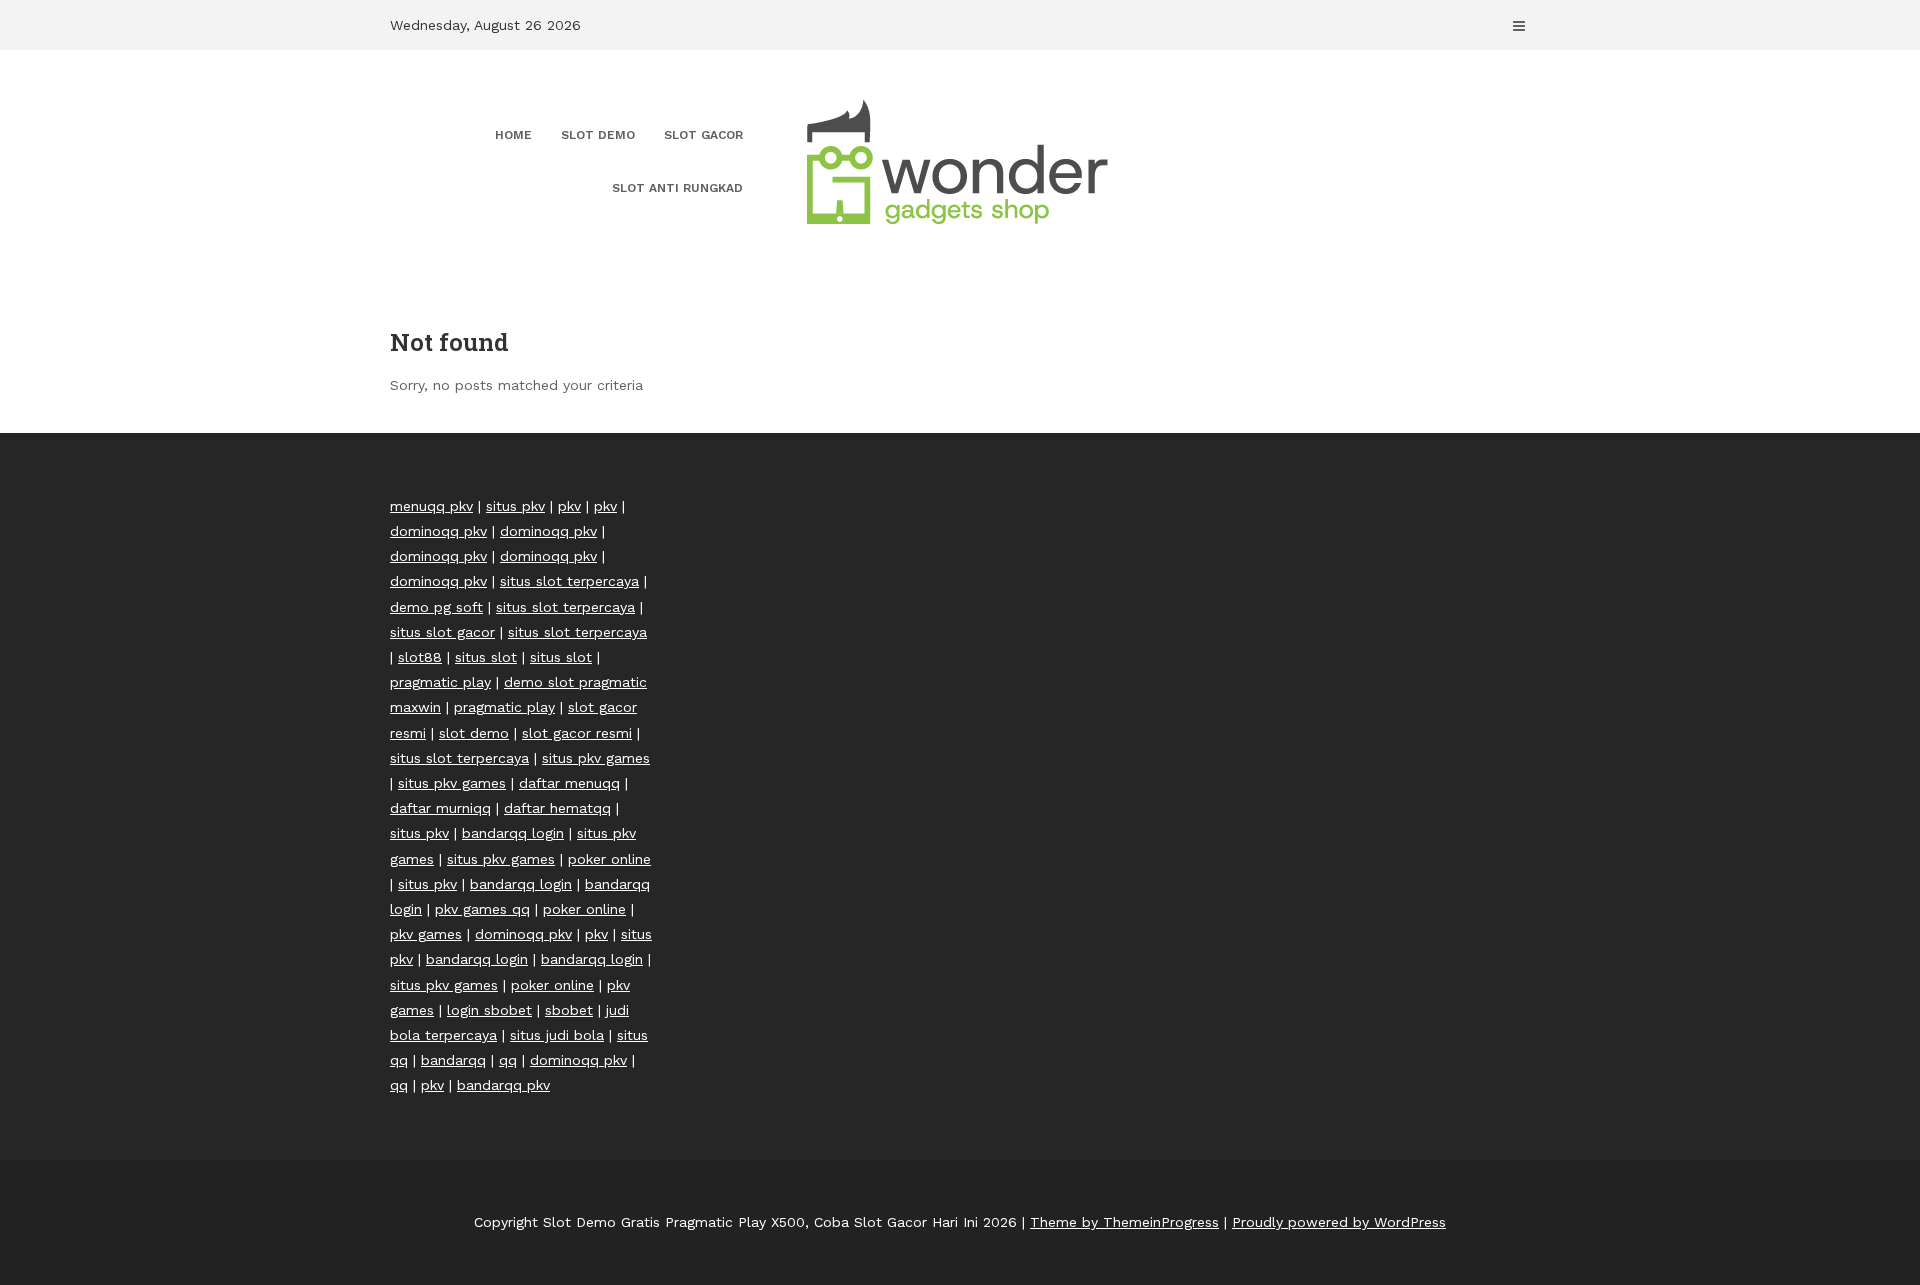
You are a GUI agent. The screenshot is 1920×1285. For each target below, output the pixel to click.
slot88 (420, 657)
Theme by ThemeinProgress (1124, 1222)
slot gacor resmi (577, 733)
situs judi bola (557, 1035)
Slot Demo (598, 135)
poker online (609, 859)
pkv (569, 506)
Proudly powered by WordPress (1339, 1222)
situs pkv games (596, 758)
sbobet (569, 1010)
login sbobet (489, 1010)
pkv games (426, 934)
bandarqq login (513, 833)
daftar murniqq (440, 808)
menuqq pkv (431, 506)
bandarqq (453, 1060)
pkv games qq (482, 909)
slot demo (474, 733)
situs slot (486, 657)
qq (508, 1060)
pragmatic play (440, 682)
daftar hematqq (557, 808)
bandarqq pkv (503, 1085)
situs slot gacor (442, 632)
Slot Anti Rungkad (677, 188)
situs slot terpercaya (569, 581)
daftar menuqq (569, 783)
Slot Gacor (703, 135)
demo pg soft (436, 607)
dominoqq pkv (438, 531)
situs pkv (515, 506)
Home (513, 135)
